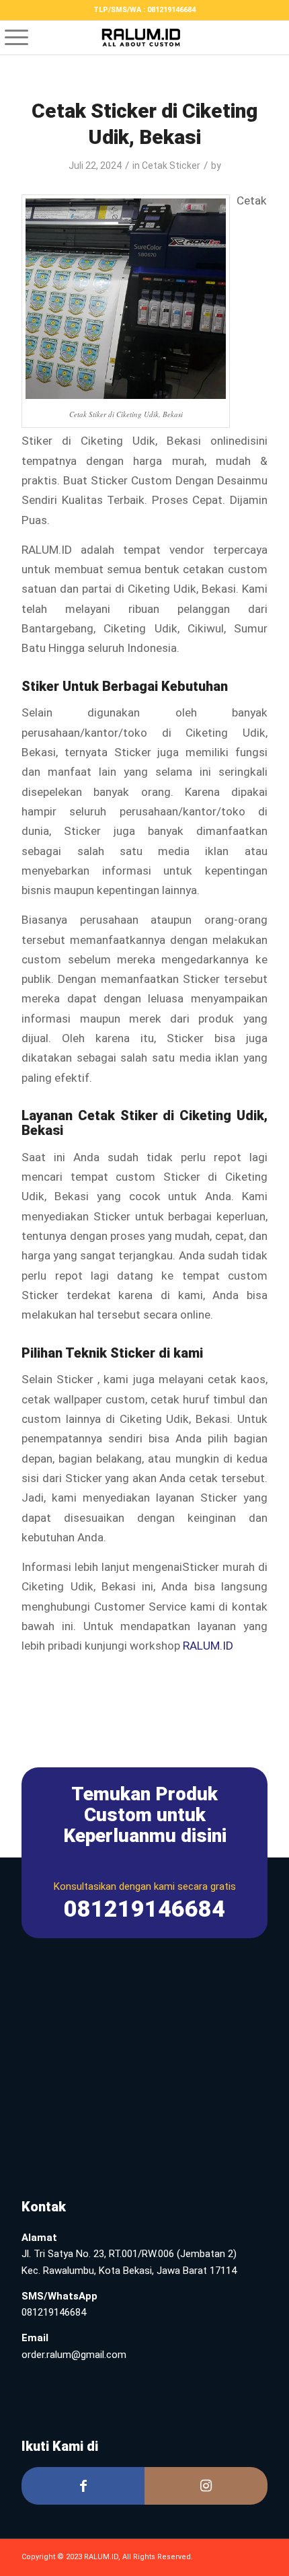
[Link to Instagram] (206, 2486)
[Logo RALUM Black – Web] (144, 38)
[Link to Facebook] (83, 2486)
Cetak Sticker (171, 165)
